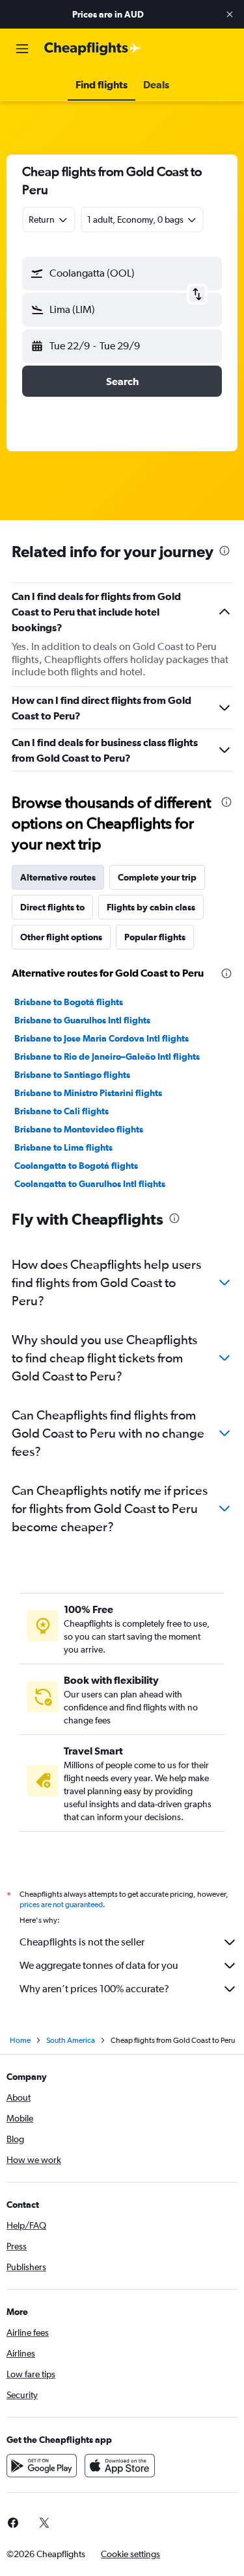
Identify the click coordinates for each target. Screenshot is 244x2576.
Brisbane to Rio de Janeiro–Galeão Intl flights (107, 1057)
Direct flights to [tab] (52, 907)
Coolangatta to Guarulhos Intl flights (90, 1184)
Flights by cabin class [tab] (151, 907)
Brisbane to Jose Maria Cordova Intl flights (102, 1038)
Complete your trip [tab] (157, 877)
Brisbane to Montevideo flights (79, 1129)
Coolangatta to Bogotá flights (76, 1166)
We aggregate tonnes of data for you (99, 1965)
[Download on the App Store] (120, 2466)
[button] (230, 14)
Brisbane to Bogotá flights (69, 1002)
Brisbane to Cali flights (61, 1111)
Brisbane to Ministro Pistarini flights (88, 1093)
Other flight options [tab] (61, 937)
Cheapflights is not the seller (82, 1942)
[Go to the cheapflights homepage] (92, 49)
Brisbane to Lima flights (63, 1147)
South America (71, 2040)
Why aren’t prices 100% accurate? (94, 1989)
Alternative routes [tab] (58, 877)
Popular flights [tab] (155, 937)
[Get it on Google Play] (42, 2466)
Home (20, 2040)
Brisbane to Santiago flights (72, 1075)
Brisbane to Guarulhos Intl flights (82, 1020)
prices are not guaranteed (61, 1905)
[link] (44, 2523)
